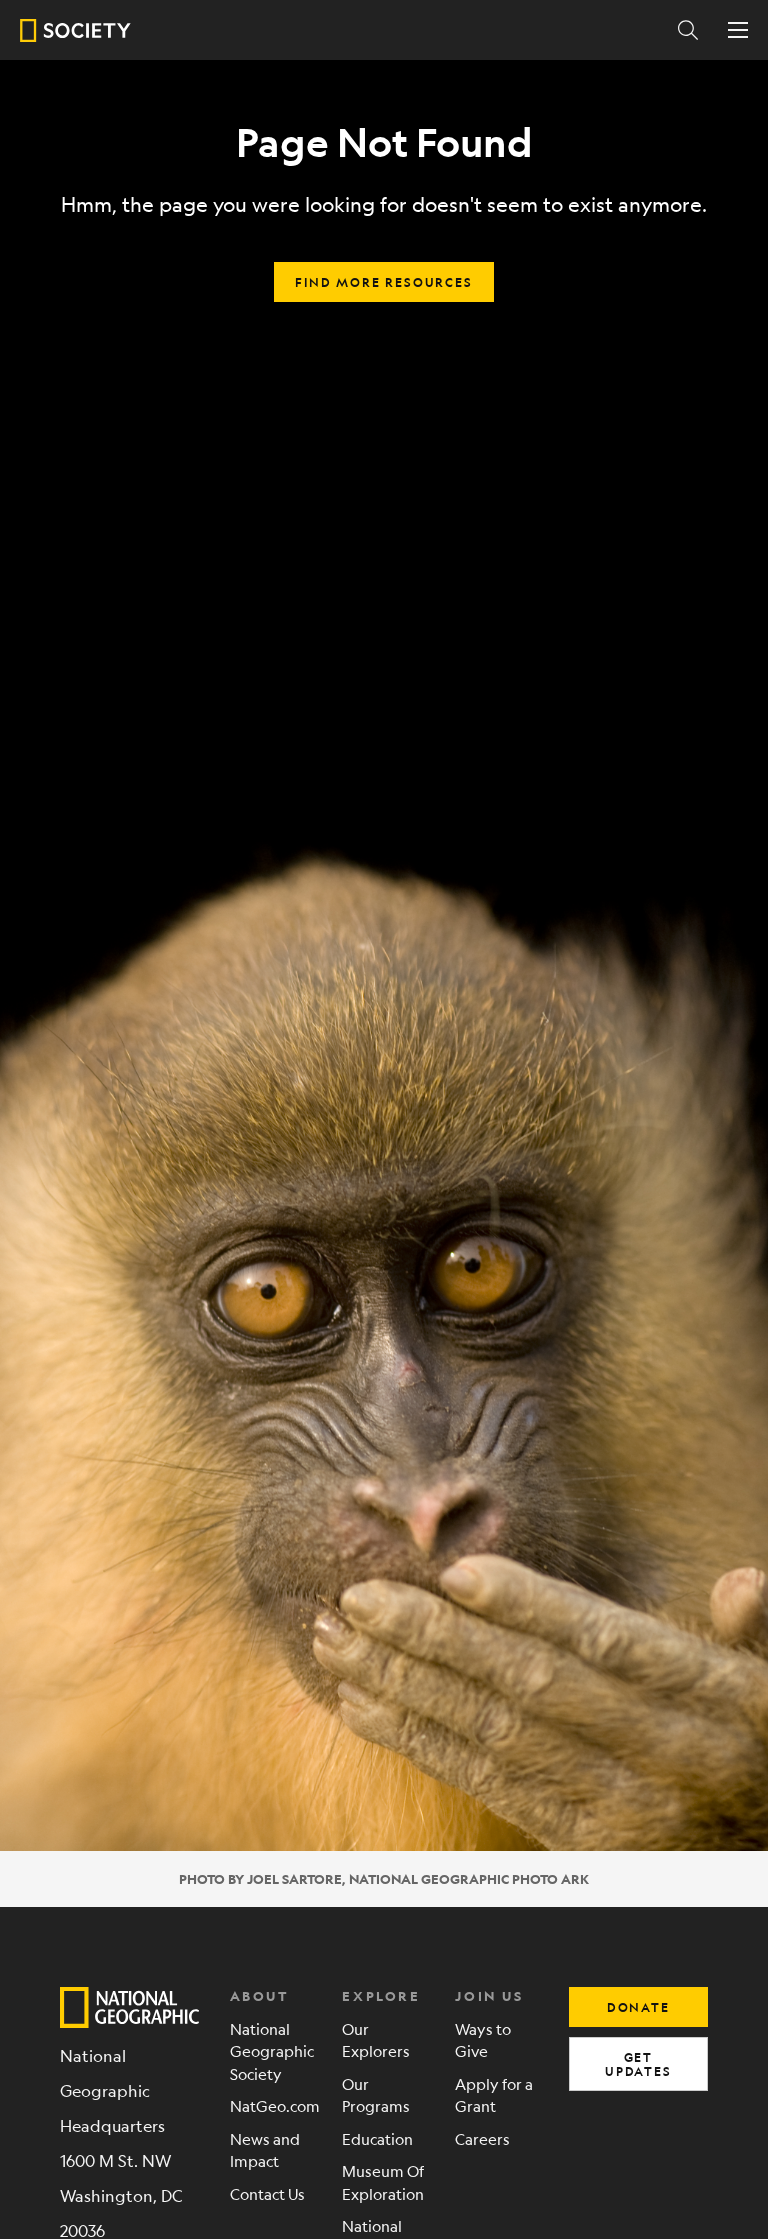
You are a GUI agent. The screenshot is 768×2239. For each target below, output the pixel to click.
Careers (482, 2138)
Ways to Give (483, 2040)
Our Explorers (376, 2040)
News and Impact (265, 2150)
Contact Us (267, 2193)
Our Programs (376, 2095)
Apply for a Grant (494, 2095)
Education (377, 2138)
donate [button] (638, 2007)
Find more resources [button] (383, 282)
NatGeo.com (271, 2105)
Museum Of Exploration (383, 2182)
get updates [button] (638, 2064)
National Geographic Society (271, 2051)
